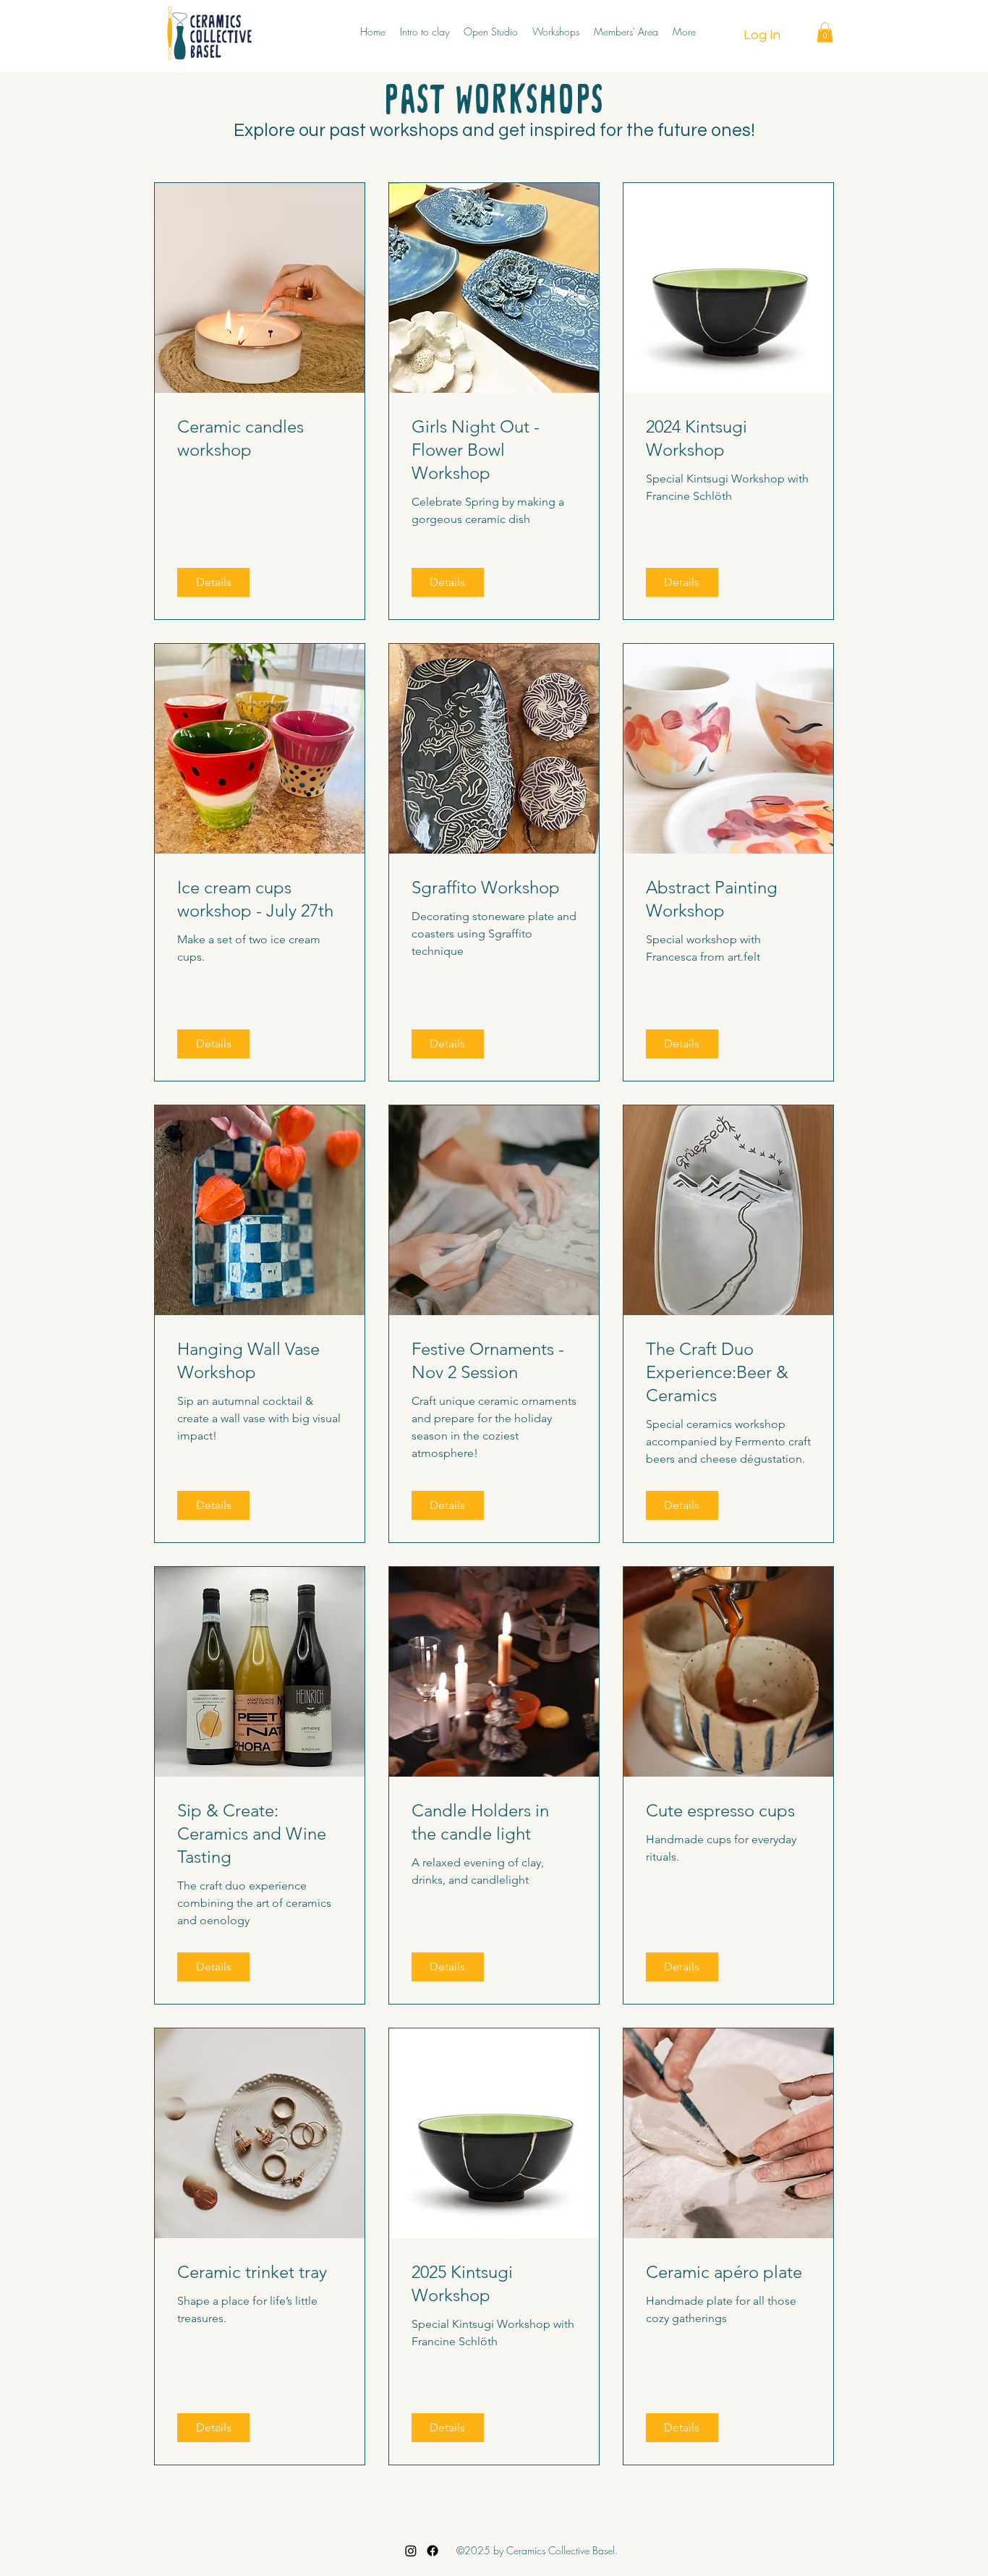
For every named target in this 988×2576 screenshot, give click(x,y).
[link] (260, 438)
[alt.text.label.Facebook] (433, 2551)
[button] (825, 32)
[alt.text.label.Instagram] (411, 2551)
